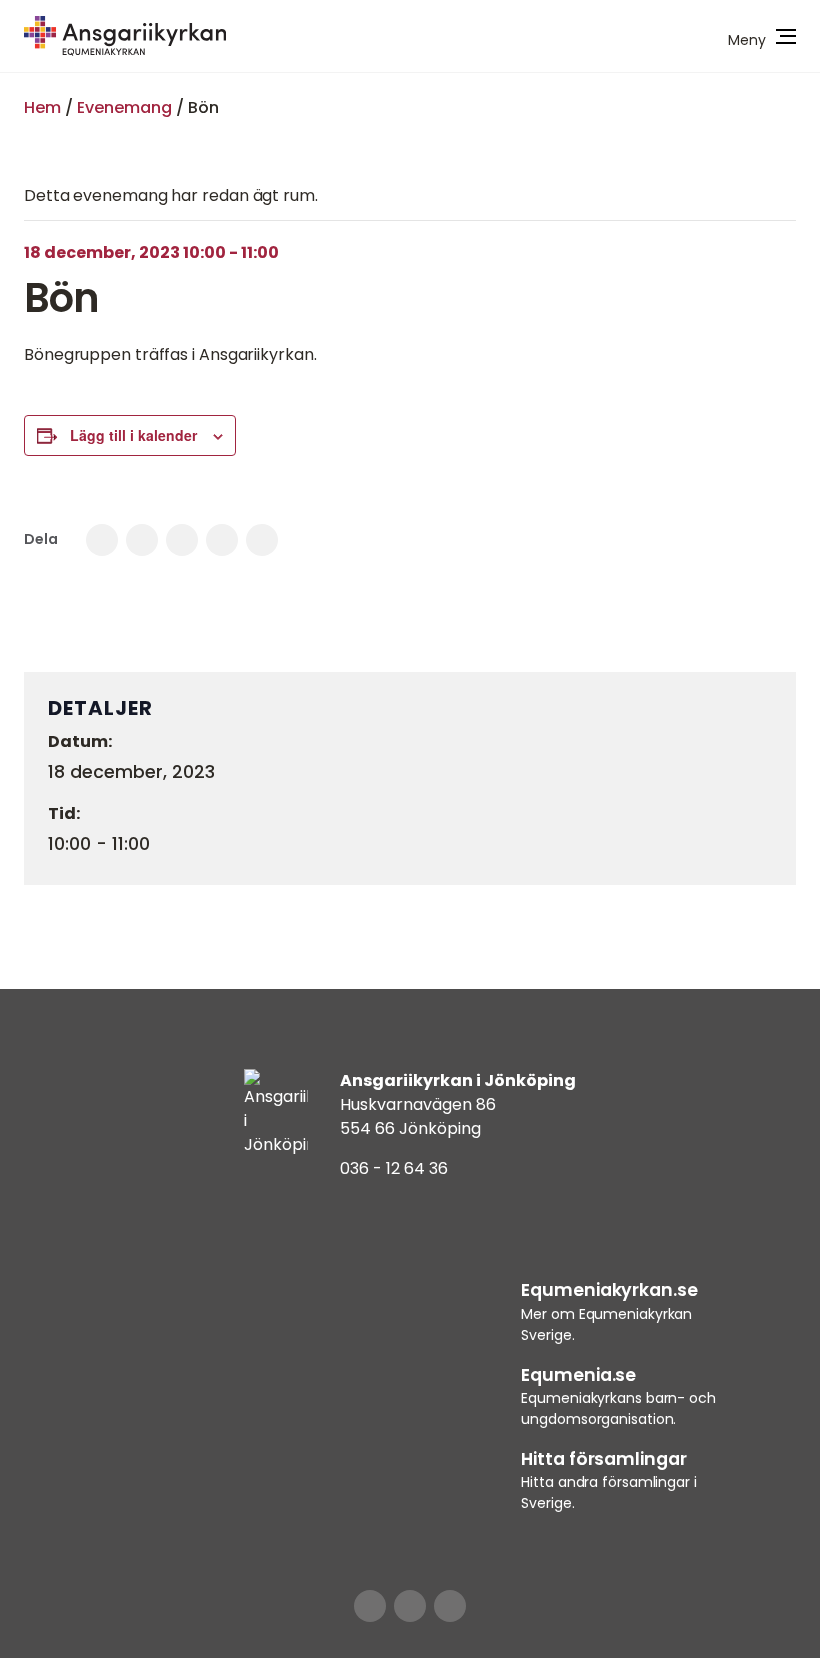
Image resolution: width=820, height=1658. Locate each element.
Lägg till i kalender (133, 435)
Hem (42, 107)
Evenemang (124, 107)
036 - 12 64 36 (394, 1168)
